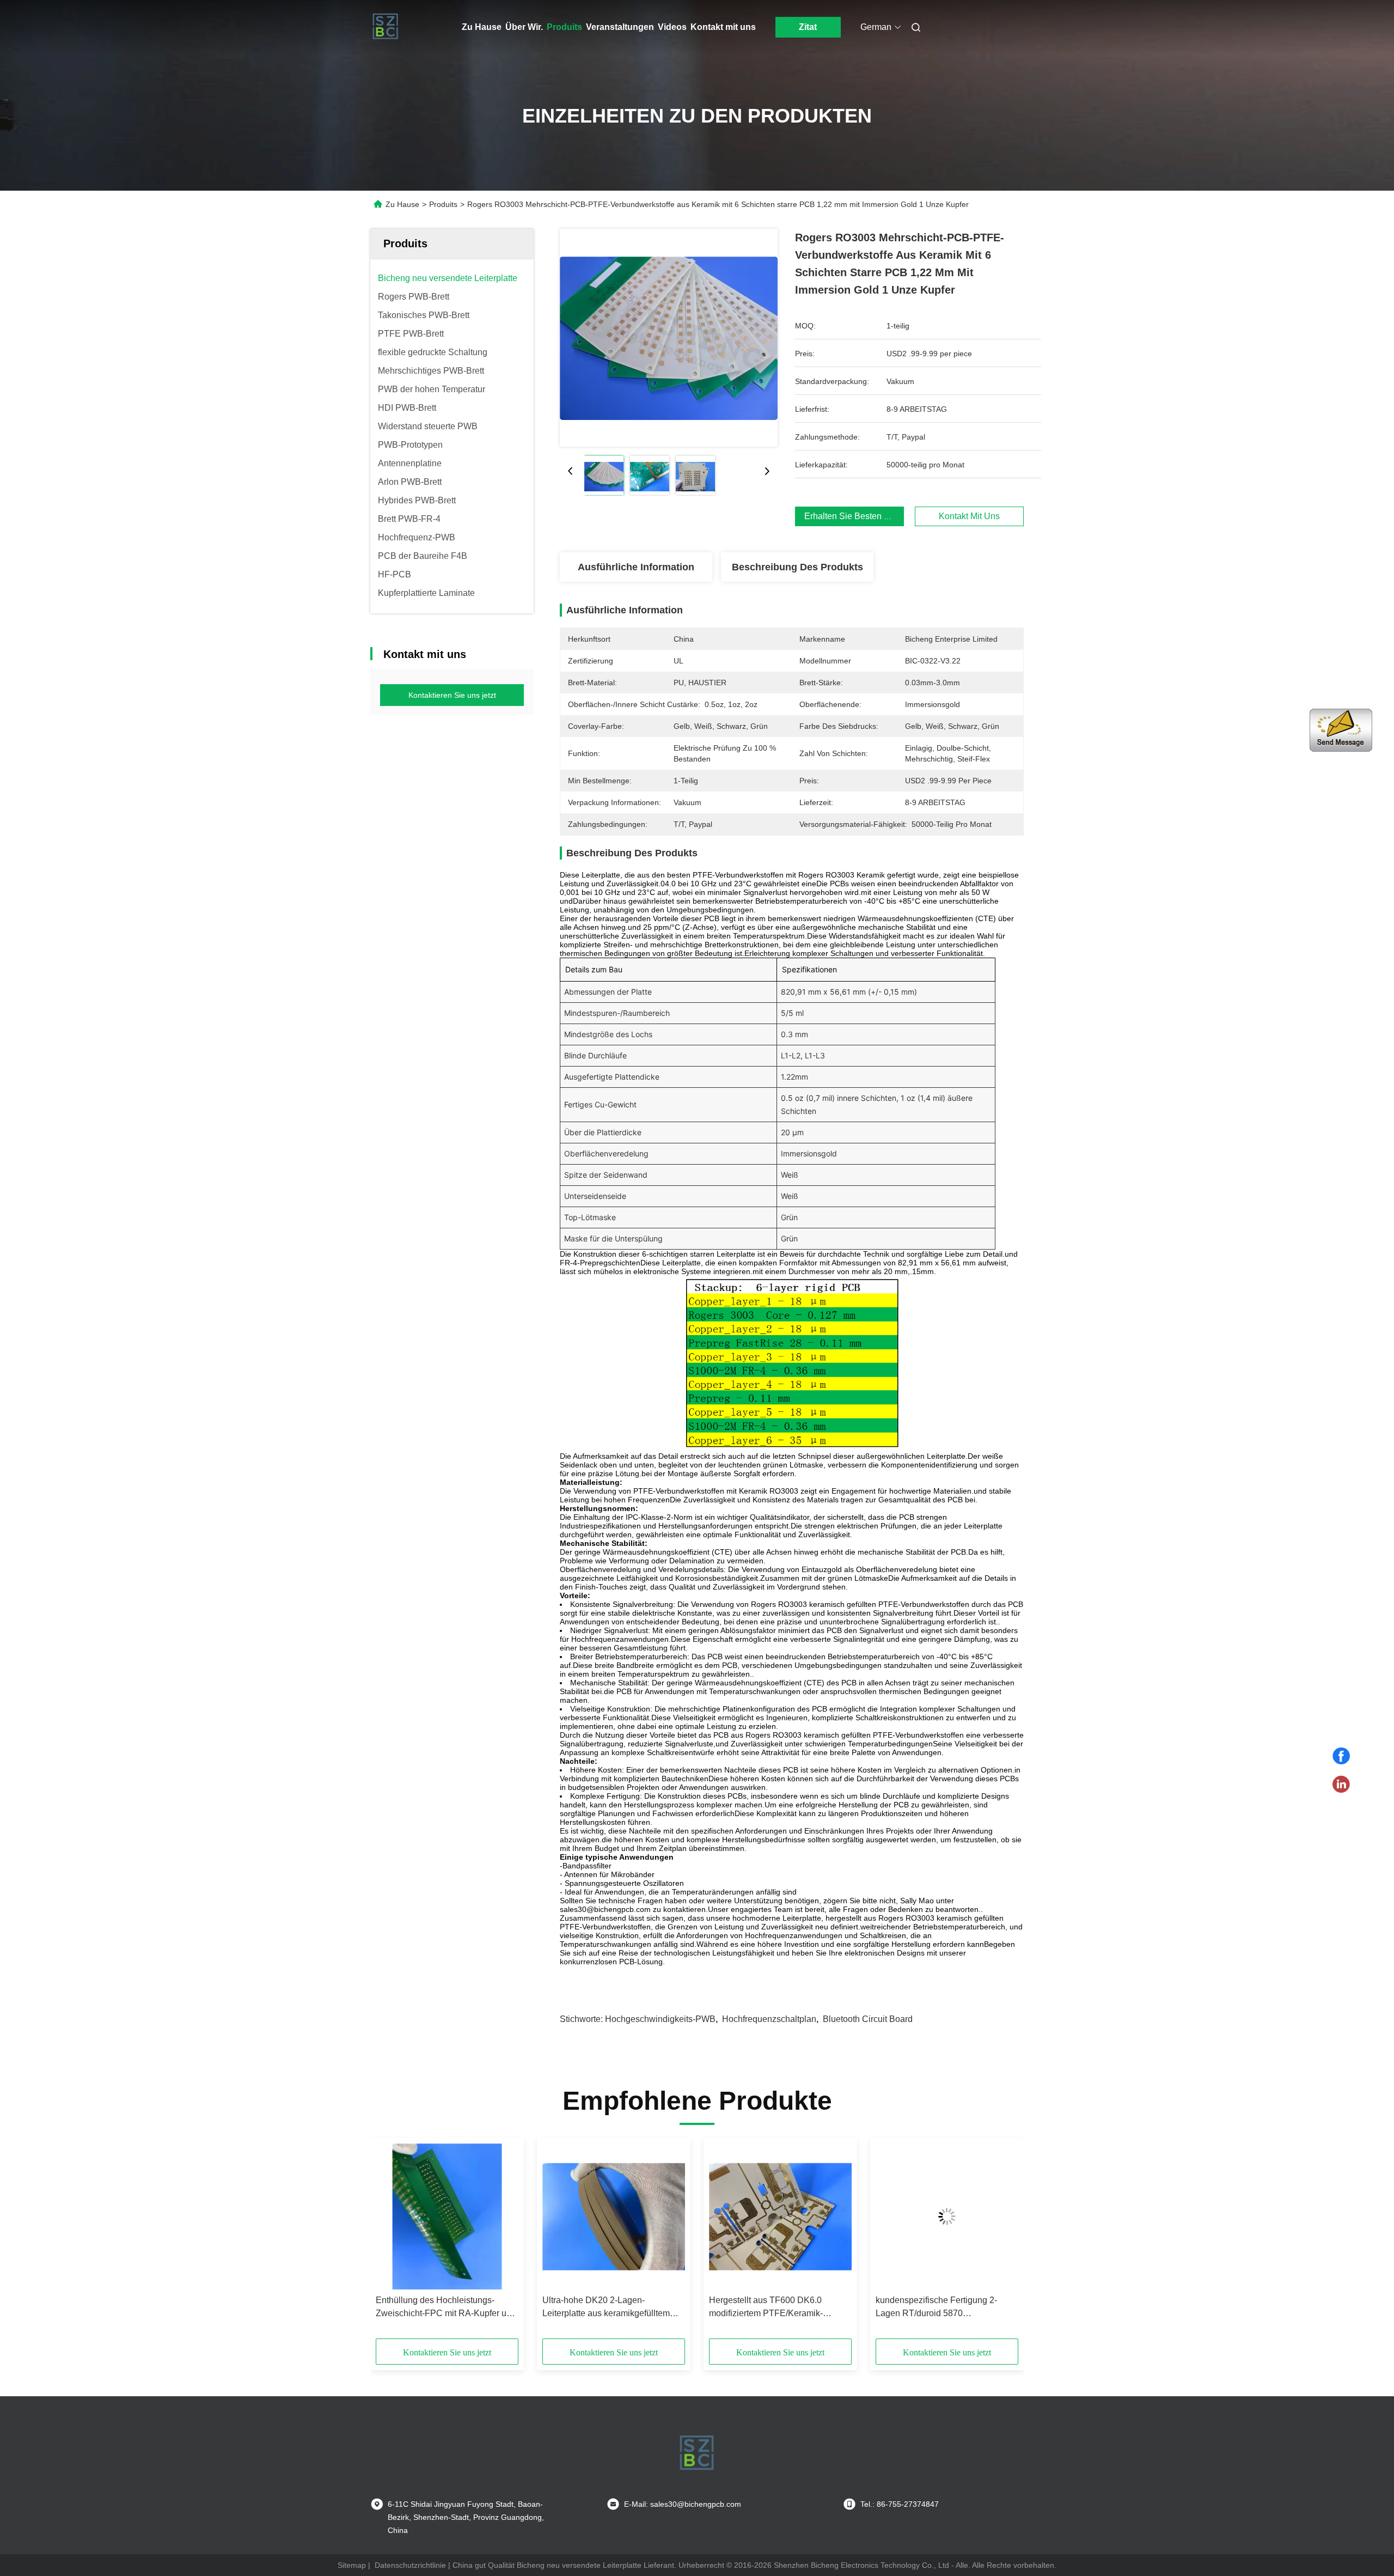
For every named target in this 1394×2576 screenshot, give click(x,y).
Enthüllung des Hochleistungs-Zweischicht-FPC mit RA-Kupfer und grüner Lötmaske (446, 2308)
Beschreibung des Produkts (797, 567)
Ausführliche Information (636, 567)
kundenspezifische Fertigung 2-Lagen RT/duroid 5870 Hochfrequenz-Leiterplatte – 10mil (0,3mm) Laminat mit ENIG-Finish (941, 2308)
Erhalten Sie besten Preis (854, 516)
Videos (672, 27)
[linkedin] (1341, 1785)
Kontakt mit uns (723, 27)
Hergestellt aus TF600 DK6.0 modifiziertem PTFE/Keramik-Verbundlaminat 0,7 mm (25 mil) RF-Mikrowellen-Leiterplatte (779, 2308)
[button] (390, 2242)
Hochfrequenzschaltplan (769, 2019)
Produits (564, 27)
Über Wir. (524, 27)
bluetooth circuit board (868, 2019)
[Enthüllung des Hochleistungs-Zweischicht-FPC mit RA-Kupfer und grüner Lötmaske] (447, 2216)
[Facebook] (1341, 1756)
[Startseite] (386, 27)
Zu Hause (482, 27)
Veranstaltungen (620, 27)
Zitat (808, 27)
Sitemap (352, 2565)
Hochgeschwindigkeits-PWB (660, 2019)
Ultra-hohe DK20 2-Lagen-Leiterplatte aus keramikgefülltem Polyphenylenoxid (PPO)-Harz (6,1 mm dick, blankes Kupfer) (609, 2308)
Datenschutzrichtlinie (410, 2565)
